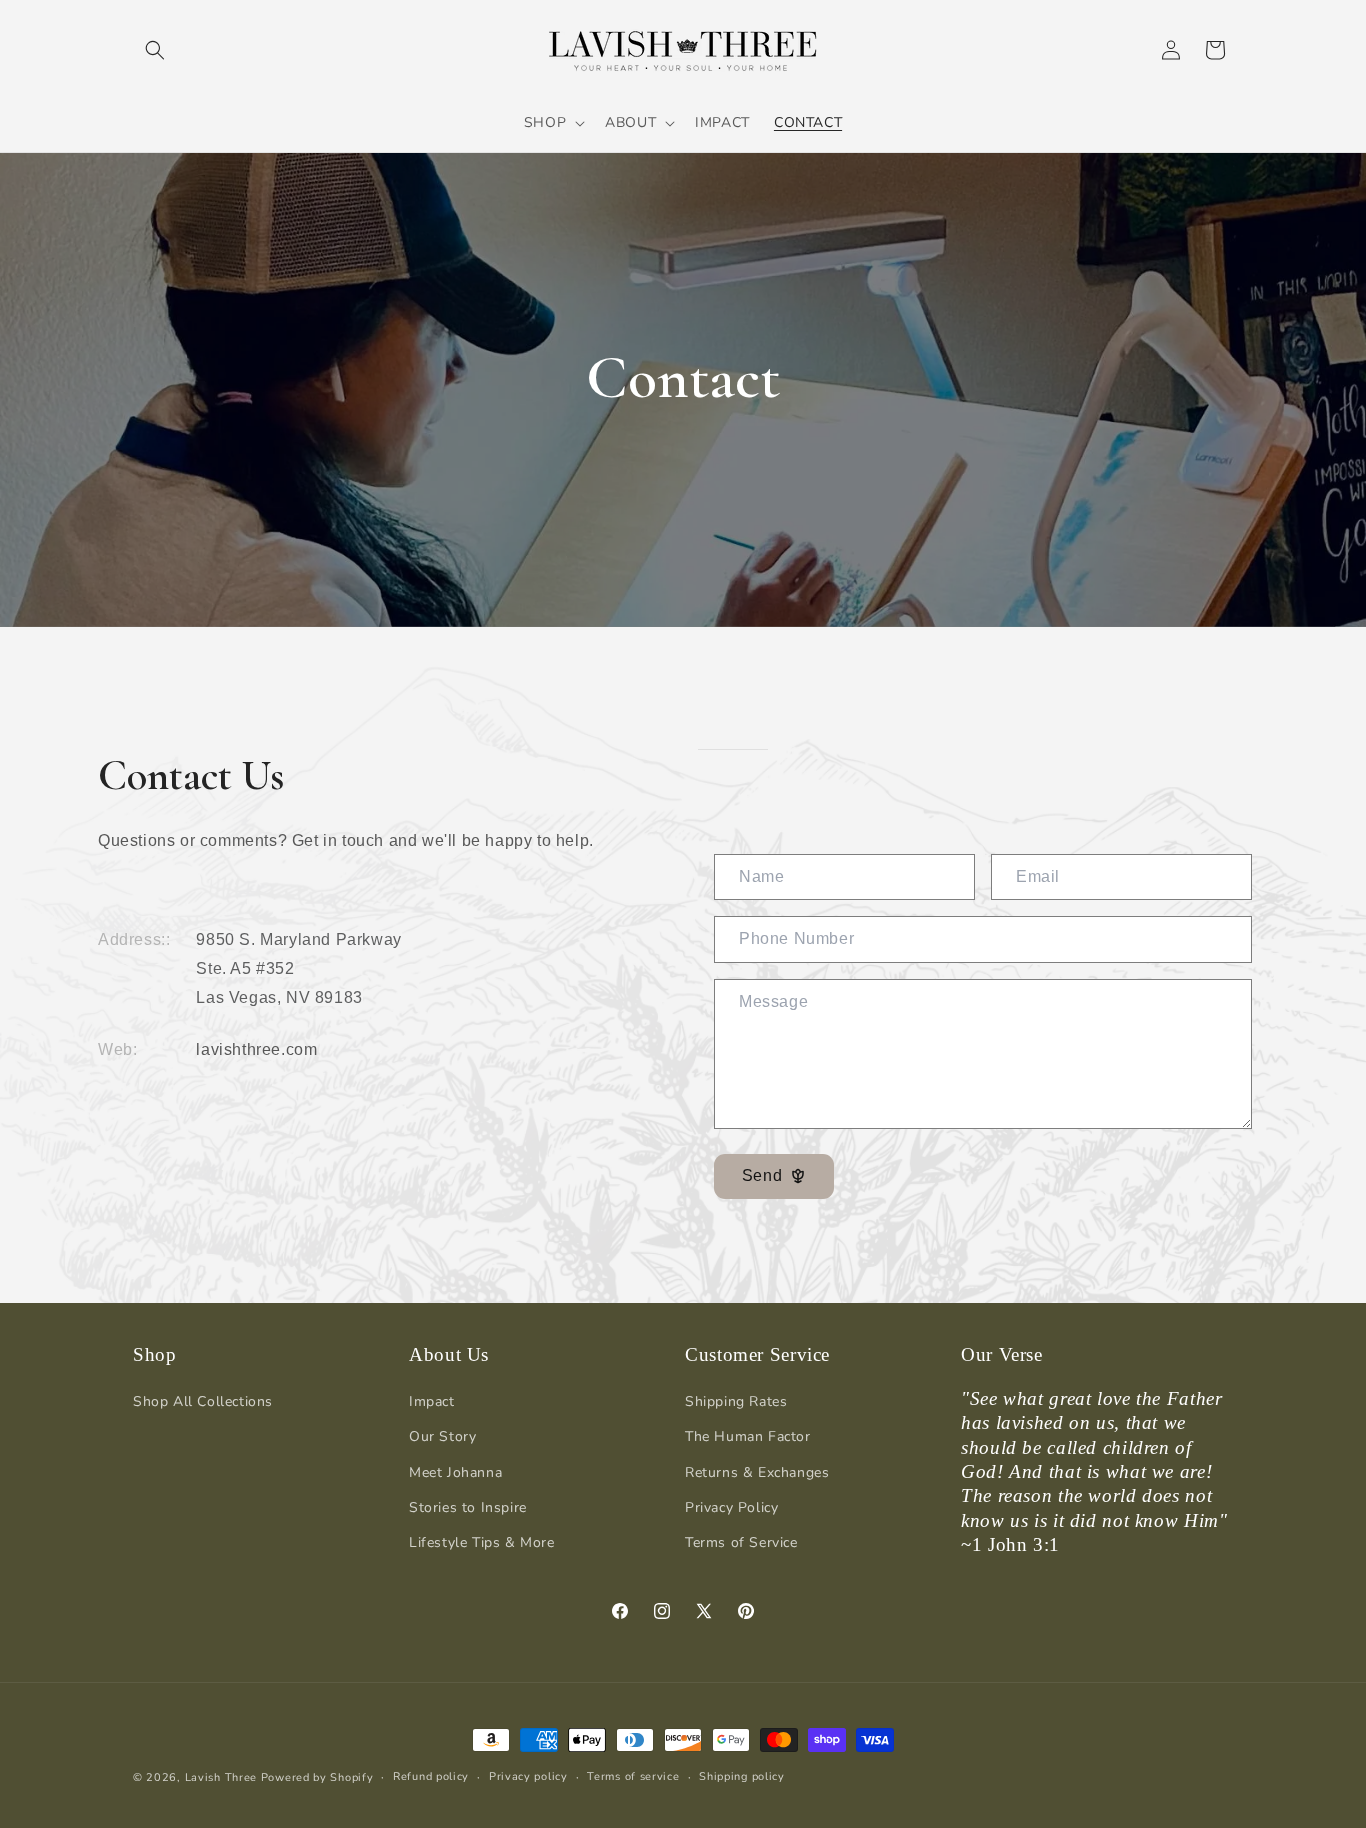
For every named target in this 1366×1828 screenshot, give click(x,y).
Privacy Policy (731, 1507)
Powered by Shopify (317, 1777)
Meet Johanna (455, 1472)
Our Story (442, 1436)
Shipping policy (742, 1776)
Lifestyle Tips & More (482, 1542)
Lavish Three (223, 1777)
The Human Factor (748, 1436)
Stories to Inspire (468, 1507)
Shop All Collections (203, 1401)
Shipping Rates (736, 1401)
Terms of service (633, 1776)
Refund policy (431, 1776)
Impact (432, 1401)
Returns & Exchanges (757, 1472)
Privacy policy (528, 1776)
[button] (155, 50)
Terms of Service (741, 1542)
